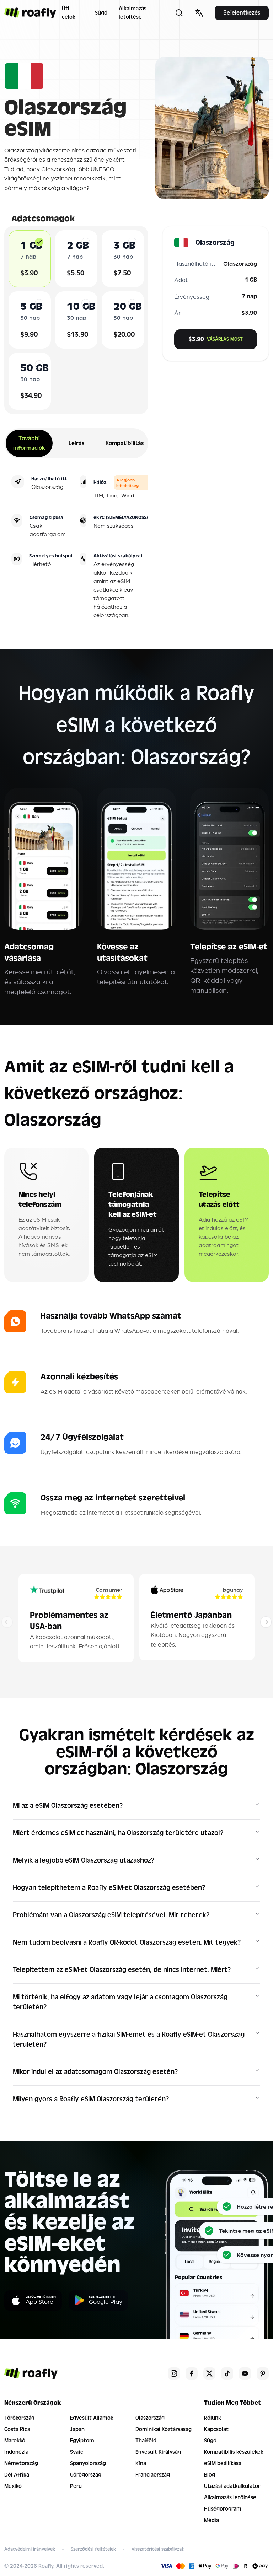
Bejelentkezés (242, 13)
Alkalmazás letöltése (133, 13)
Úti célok (69, 13)
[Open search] (179, 13)
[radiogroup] (76, 320)
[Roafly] (30, 13)
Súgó (101, 13)
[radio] (39, 242)
